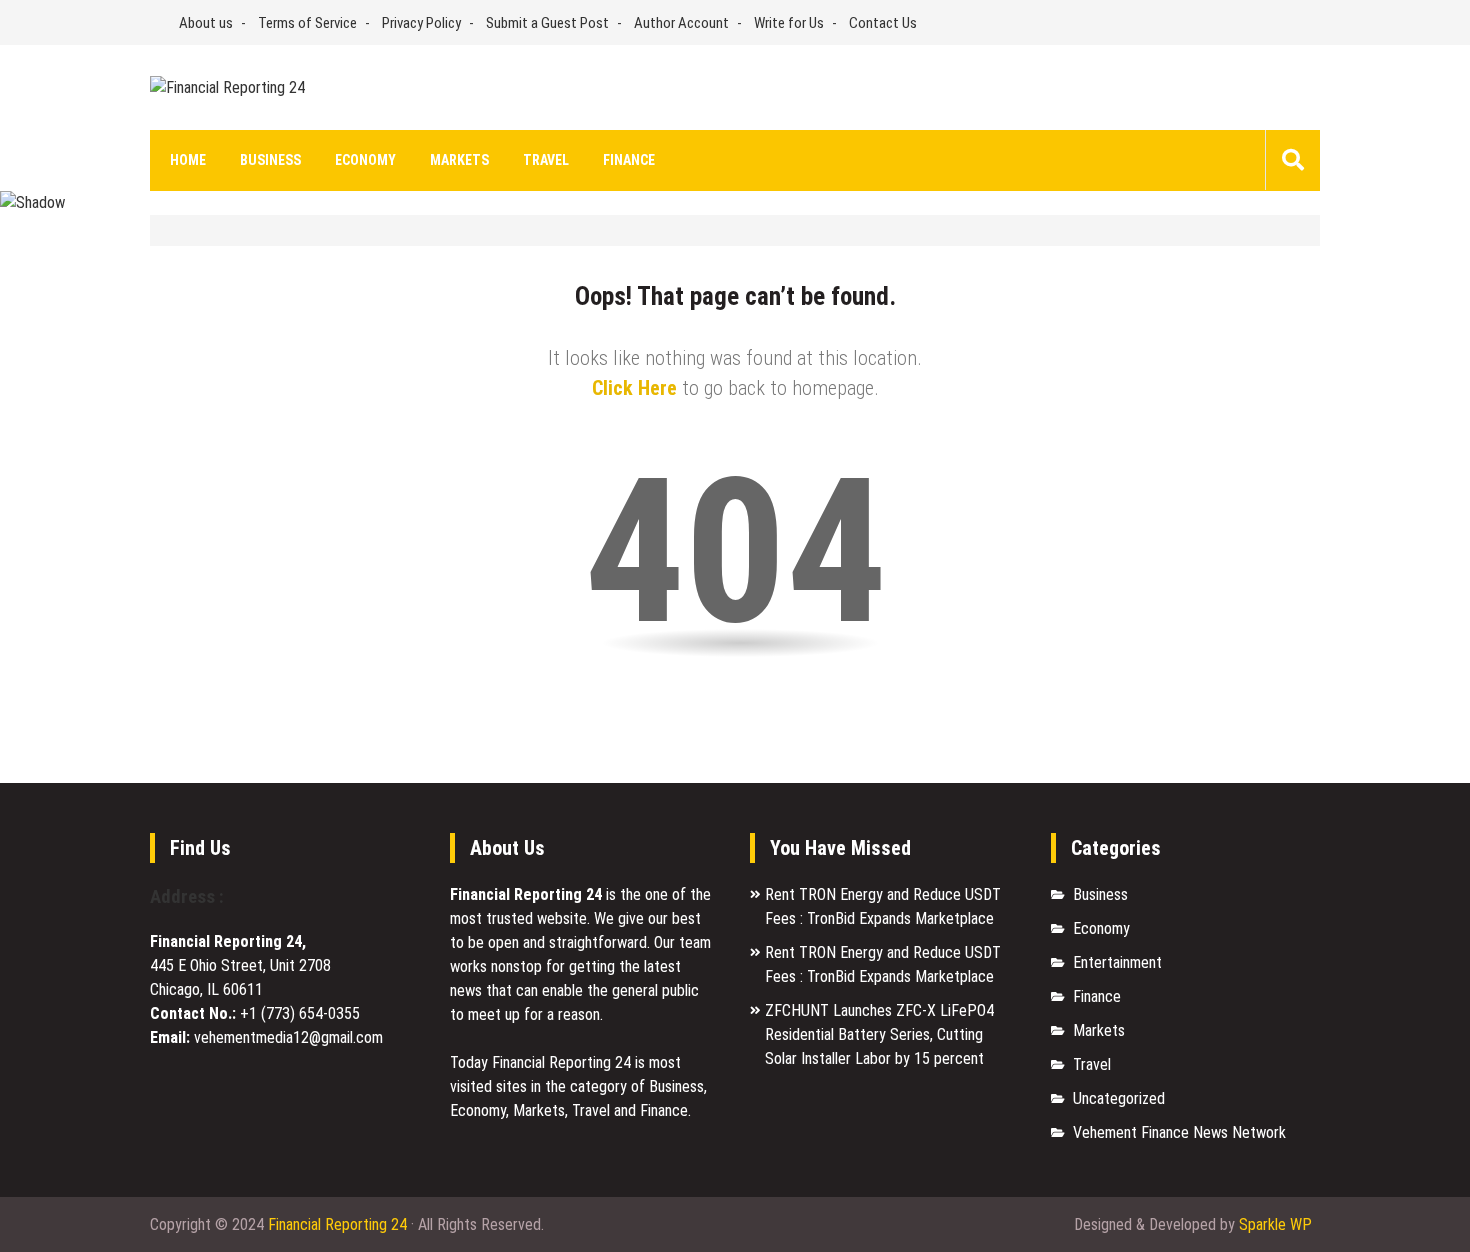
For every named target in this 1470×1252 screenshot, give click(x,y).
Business (270, 160)
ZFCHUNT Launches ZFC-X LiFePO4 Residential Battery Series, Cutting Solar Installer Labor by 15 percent (879, 1034)
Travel (546, 160)
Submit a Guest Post (547, 23)
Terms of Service (307, 23)
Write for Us (789, 23)
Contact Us (883, 23)
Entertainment (1117, 962)
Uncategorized (1119, 1098)
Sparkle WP (1275, 1224)
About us (206, 23)
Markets (459, 160)
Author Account (681, 23)
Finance (629, 160)
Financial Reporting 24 (337, 1224)
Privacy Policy (421, 23)
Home (188, 160)
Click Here (634, 388)
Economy (365, 160)
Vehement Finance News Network (1179, 1132)
